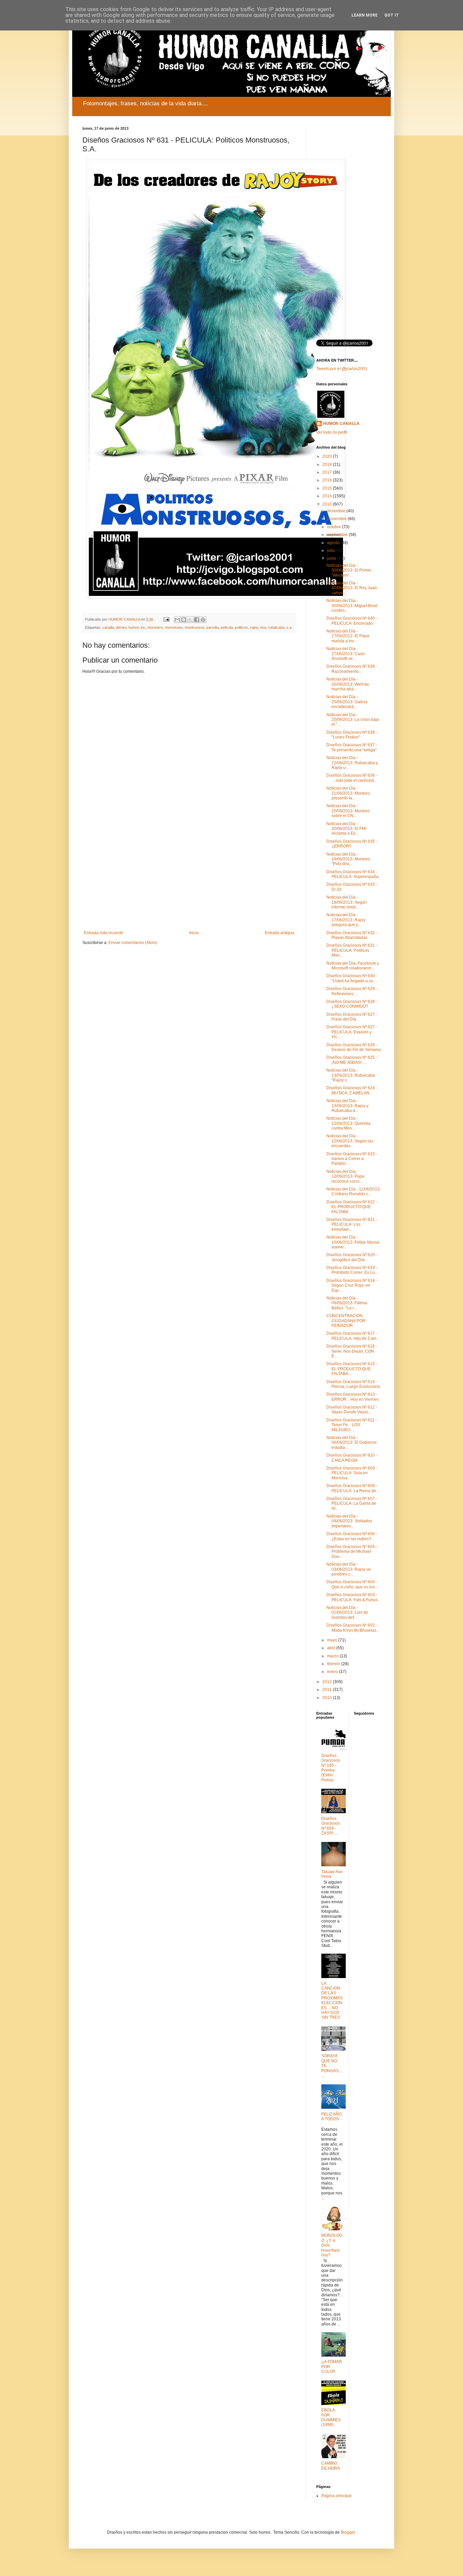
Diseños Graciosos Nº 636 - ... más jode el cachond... (352, 778)
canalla (108, 627)
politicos (241, 627)
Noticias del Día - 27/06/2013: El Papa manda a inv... (348, 636)
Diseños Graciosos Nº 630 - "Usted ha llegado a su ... (352, 978)
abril (332, 1648)
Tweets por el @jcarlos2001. (342, 369)
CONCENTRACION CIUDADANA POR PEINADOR (346, 1321)
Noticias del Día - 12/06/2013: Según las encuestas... (350, 1141)
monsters (155, 627)
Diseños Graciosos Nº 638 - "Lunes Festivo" (352, 735)
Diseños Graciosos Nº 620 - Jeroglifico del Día (352, 1257)
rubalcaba (276, 627)
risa (263, 627)
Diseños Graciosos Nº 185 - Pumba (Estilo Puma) (331, 1768)
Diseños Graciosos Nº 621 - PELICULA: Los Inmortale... (352, 1225)
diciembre (337, 511)
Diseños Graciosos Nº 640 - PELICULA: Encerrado (352, 621)
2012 (328, 1682)
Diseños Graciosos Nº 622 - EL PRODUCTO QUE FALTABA (352, 1207)
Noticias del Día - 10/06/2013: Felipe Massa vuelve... (353, 1242)
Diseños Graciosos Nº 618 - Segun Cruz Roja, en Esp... (352, 1285)
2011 (328, 1690)
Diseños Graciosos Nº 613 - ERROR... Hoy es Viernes (353, 1397)
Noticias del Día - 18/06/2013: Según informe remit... (347, 902)
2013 (328, 504)
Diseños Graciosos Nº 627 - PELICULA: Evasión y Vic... (352, 1032)
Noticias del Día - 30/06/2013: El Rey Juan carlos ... (352, 588)
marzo (333, 1656)
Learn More (365, 15)
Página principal (336, 2496)
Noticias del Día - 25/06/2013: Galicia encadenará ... (347, 702)
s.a (289, 627)
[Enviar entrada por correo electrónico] (166, 619)
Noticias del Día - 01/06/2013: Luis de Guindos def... (347, 1613)
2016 (328, 480)
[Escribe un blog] (184, 620)
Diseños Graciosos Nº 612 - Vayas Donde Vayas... (352, 1410)
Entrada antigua (279, 933)
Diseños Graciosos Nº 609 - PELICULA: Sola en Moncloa (352, 1473)
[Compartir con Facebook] (197, 620)
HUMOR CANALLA (341, 424)
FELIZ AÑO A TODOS (331, 2117)
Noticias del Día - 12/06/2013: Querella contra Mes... (348, 1123)
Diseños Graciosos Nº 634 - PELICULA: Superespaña (353, 874)
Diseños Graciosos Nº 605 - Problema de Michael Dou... (352, 1552)
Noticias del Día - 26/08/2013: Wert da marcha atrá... (348, 684)
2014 (328, 496)
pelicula (227, 627)
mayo (333, 1640)
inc (143, 627)
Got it (392, 15)
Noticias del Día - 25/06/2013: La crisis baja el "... (353, 720)
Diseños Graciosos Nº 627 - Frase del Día (352, 1017)
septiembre (338, 535)
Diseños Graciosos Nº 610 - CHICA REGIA (352, 1458)
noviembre (337, 519)
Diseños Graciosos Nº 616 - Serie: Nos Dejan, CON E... (352, 1351)
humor (134, 627)
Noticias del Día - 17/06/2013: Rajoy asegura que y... (346, 920)
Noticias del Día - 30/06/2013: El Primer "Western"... (349, 570)
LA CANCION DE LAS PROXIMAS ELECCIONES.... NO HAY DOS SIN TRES (332, 2001)
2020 (328, 456)
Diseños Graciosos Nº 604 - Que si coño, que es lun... (352, 1584)
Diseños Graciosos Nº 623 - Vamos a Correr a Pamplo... (352, 1159)
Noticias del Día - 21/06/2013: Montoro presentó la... (348, 793)
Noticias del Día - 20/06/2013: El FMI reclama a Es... (346, 829)
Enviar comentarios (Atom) (133, 943)
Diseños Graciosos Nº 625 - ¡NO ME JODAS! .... (352, 1060)
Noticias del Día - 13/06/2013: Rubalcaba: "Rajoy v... (351, 1075)
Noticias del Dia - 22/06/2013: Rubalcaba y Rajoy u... (352, 763)
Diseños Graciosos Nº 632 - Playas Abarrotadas (352, 935)
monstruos (174, 627)
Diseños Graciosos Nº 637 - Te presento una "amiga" (352, 747)
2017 (328, 472)
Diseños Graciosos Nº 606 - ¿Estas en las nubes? (352, 1536)
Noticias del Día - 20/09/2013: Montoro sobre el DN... (348, 811)
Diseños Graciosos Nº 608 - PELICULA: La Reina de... (353, 1488)
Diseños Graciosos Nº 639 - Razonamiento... (352, 669)
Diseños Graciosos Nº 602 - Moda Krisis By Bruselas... (353, 1628)
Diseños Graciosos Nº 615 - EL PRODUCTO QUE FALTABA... (352, 1369)
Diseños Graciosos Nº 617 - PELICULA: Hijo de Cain (352, 1336)
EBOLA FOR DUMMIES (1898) (331, 2417)
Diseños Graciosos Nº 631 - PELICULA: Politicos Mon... (352, 950)
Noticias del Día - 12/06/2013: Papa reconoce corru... (345, 1176)
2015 (328, 488)
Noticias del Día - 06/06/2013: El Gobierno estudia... (351, 1443)
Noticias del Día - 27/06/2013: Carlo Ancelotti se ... (346, 654)
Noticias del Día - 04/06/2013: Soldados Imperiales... (349, 1521)
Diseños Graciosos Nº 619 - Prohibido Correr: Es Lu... (352, 1270)
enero (333, 1672)
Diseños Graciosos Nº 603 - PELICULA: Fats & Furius (352, 1597)
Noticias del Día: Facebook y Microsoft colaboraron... (353, 966)
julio (331, 551)
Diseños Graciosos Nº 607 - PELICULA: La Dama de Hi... (352, 1504)
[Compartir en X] (190, 620)
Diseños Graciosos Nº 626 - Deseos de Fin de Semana (354, 1047)
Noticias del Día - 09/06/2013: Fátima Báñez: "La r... (347, 1303)
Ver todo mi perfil (332, 432)
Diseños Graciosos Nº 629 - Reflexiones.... (352, 991)
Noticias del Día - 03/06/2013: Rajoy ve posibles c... (349, 1569)
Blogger (348, 2532)
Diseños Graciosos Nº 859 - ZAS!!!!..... (331, 1826)
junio (332, 558)
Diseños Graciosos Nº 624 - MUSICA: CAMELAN (352, 1090)
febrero (334, 1664)
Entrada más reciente (104, 933)
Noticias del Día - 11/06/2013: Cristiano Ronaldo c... (354, 1192)
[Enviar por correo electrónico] (177, 620)
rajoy (254, 627)
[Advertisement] (189, 875)
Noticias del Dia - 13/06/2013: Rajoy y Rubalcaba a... (347, 1106)
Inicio (194, 933)
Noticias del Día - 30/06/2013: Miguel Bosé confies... (352, 606)
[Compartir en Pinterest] (203, 620)
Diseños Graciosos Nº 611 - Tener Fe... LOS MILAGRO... (352, 1425)
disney (121, 627)
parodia (213, 627)
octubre (335, 527)
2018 (328, 465)
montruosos (195, 627)
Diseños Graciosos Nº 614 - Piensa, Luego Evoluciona (353, 1384)
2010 (328, 1698)
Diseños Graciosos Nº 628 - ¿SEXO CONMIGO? (352, 1004)
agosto (334, 543)
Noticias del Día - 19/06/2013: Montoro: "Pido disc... (349, 859)
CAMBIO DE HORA (331, 2466)
